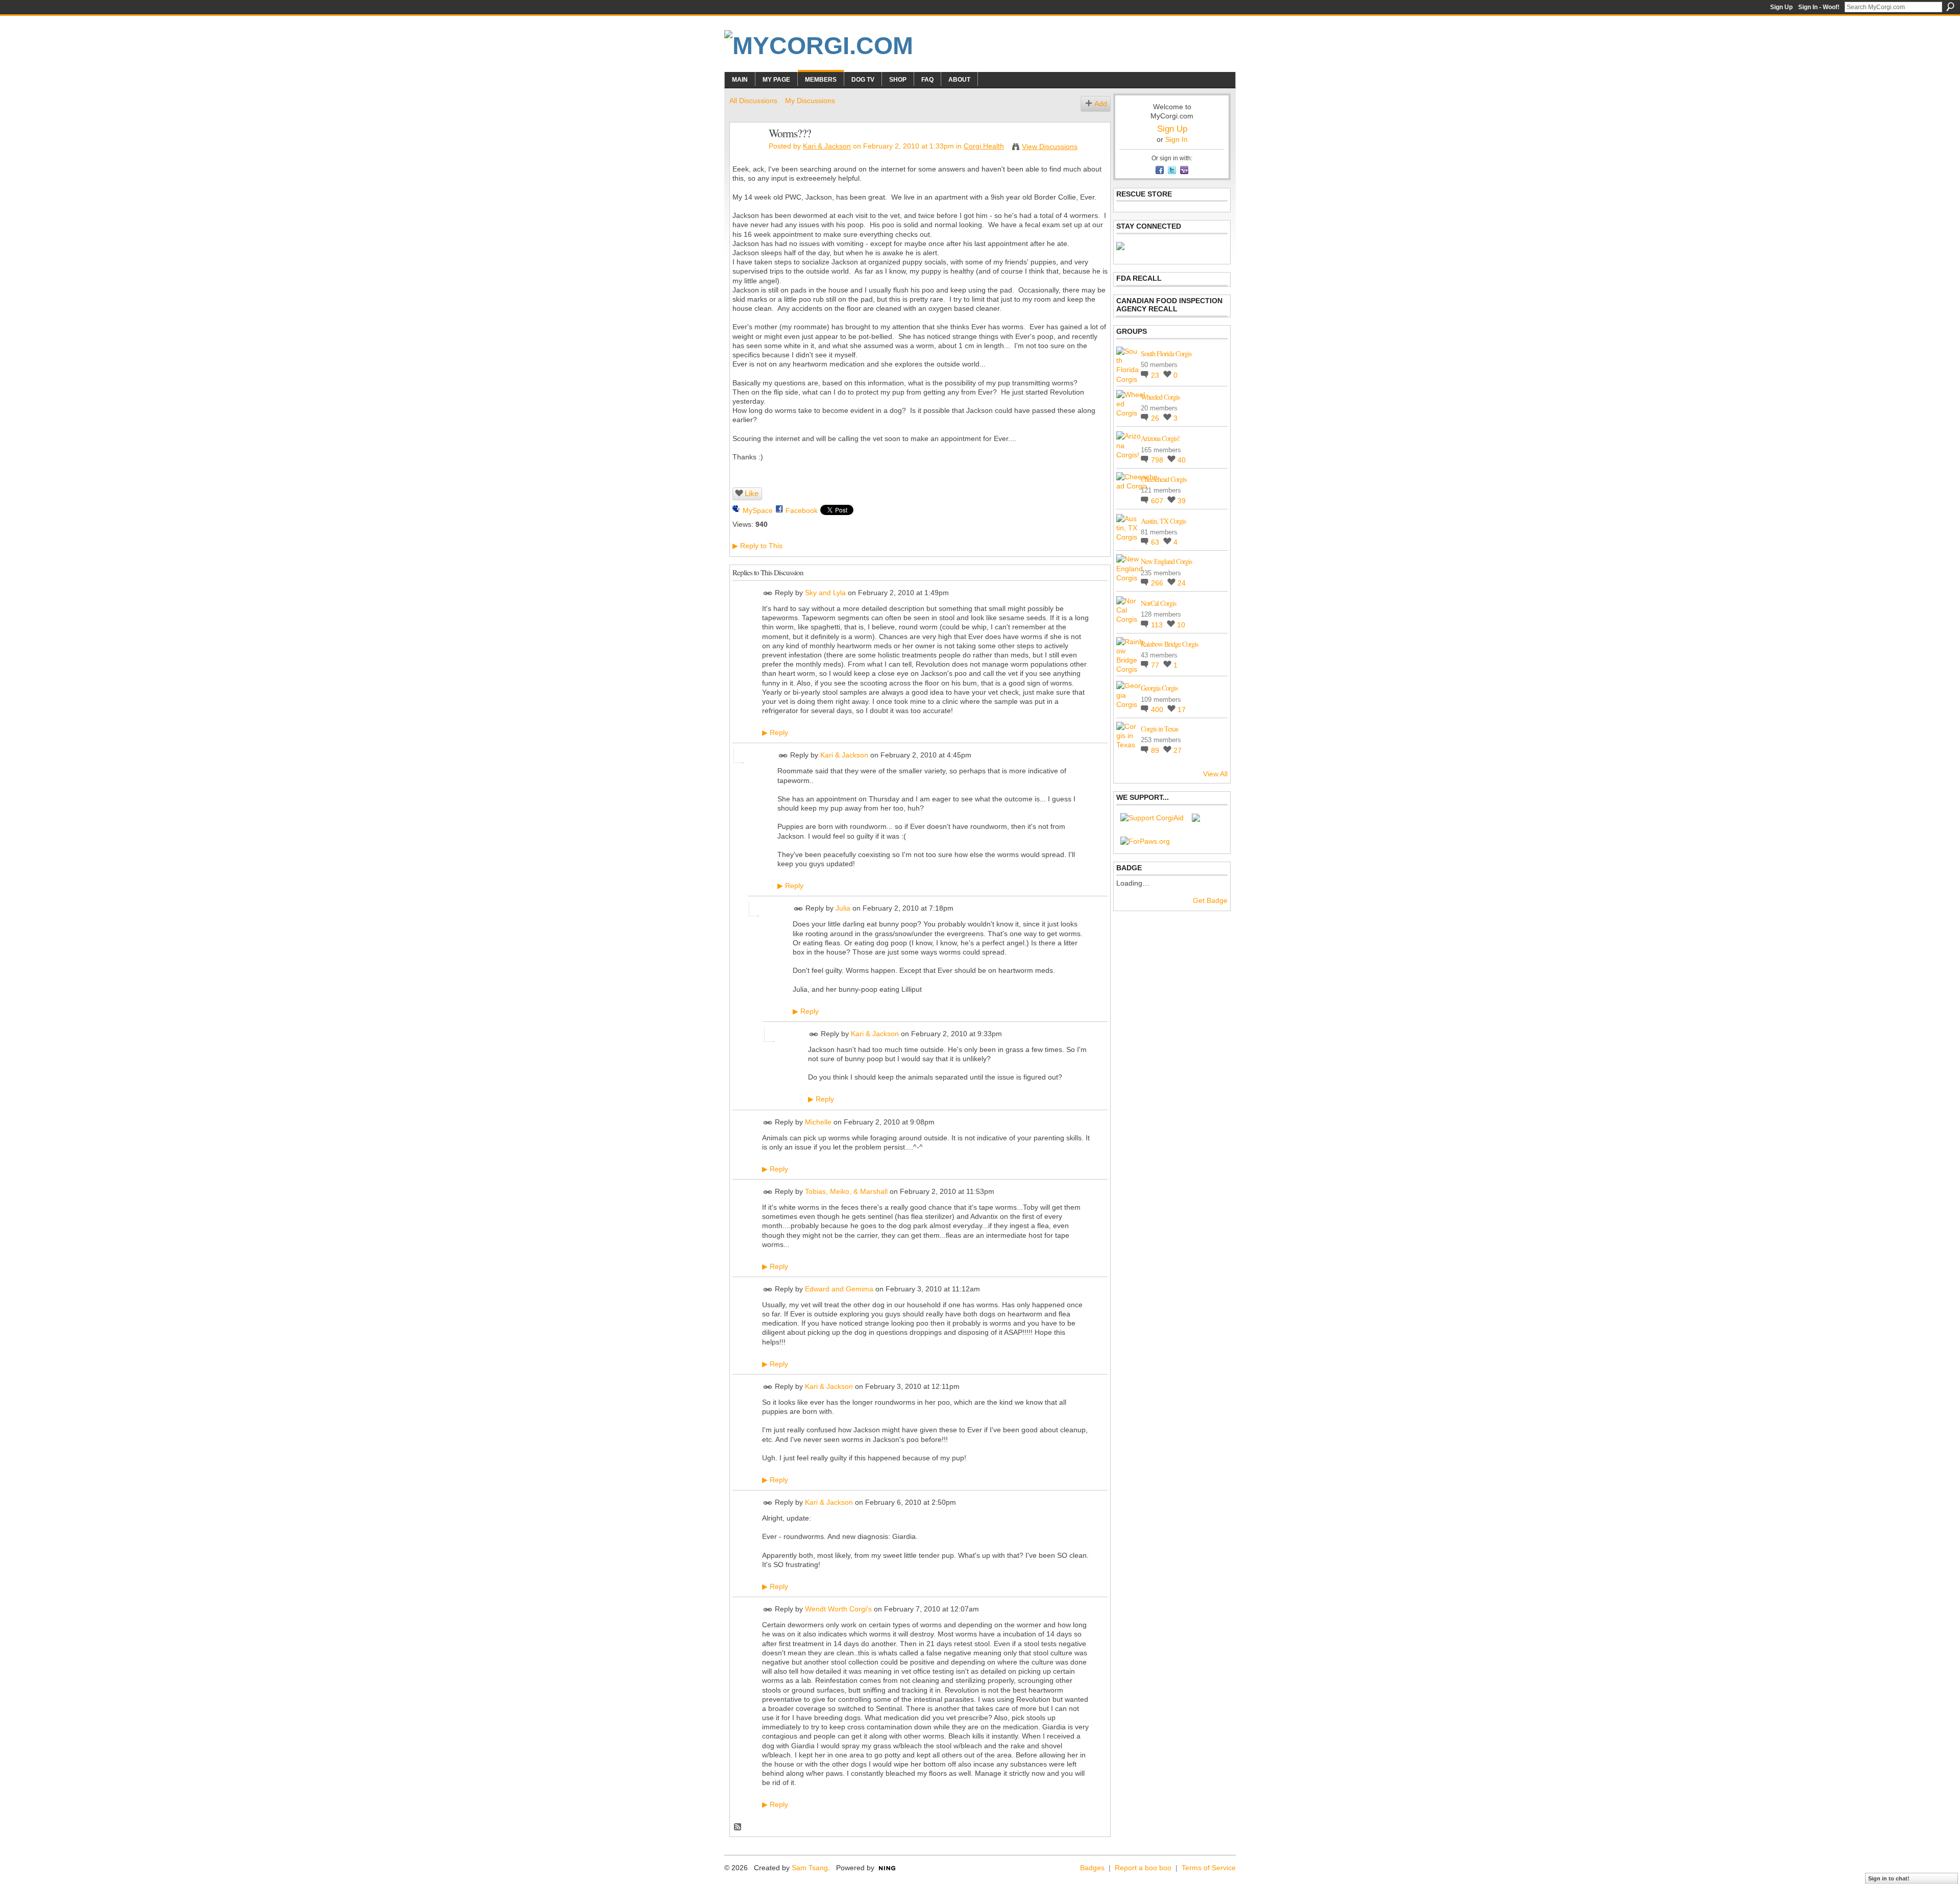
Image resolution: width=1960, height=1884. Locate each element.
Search (1950, 7)
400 (1158, 709)
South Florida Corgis (1166, 353)
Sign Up (1781, 7)
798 (1158, 460)
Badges (1092, 1868)
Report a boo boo (1143, 1868)
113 (1158, 625)
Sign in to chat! (1889, 1878)
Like (752, 493)
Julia (843, 909)
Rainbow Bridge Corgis (1169, 644)
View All (1215, 774)
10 (1181, 625)
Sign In (1177, 139)
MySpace (758, 510)
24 (1182, 583)
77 (1156, 665)
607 (1158, 501)
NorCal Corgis (1158, 603)
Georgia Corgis (1159, 688)
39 (1182, 501)
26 (1156, 418)
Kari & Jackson (827, 146)
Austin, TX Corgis (1163, 521)
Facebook (802, 510)
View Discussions (1050, 146)
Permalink (768, 593)
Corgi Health (984, 146)
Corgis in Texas (1159, 729)
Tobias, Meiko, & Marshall (846, 1191)
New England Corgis (1166, 561)
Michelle (818, 1122)
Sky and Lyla (825, 593)
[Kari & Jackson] (746, 155)
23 (1156, 375)
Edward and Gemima (839, 1289)
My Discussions (810, 101)
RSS (738, 1827)
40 (1182, 460)
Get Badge (1210, 900)
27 (1178, 750)
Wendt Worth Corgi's (838, 1609)
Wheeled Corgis (1160, 397)
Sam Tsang (810, 1868)
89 (1156, 750)
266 (1158, 583)
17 (1182, 709)
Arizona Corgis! (1160, 438)
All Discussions (753, 101)
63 (1156, 542)
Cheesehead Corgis (1163, 479)
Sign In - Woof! (1819, 7)
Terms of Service (1209, 1868)
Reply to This (757, 546)
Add (1101, 104)
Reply (775, 732)
